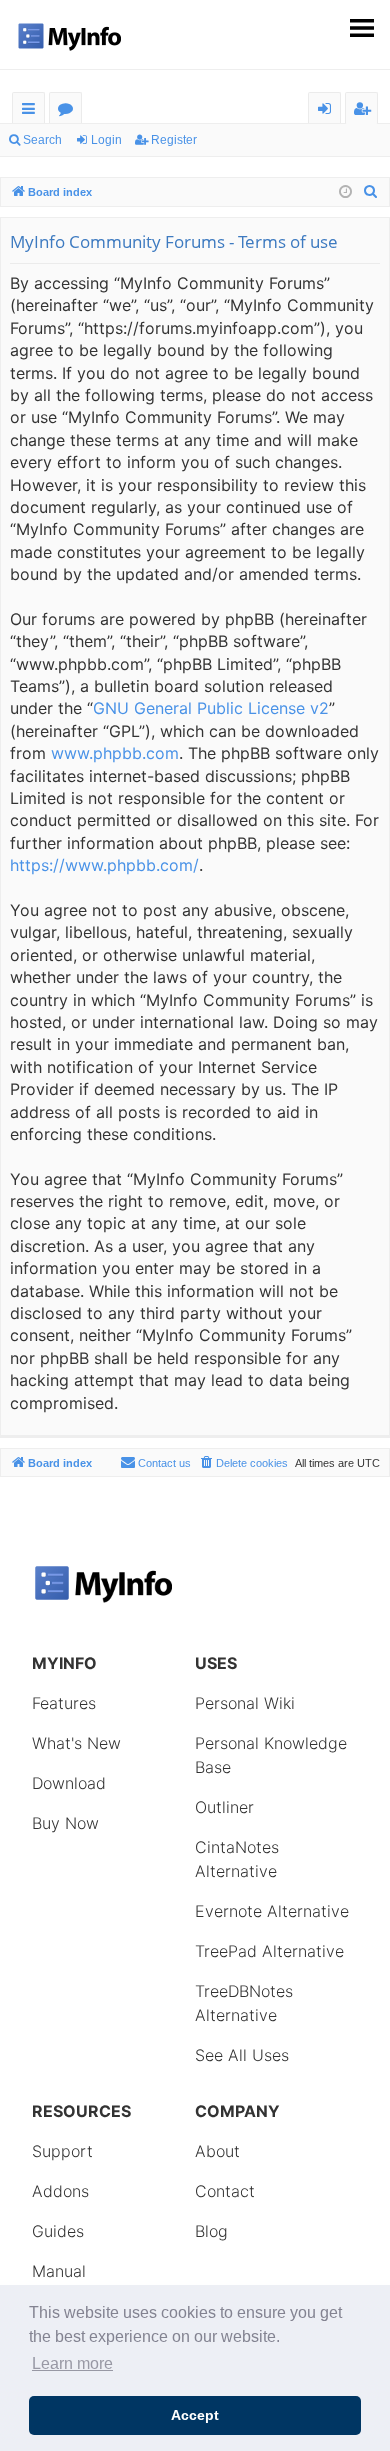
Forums (69, 111)
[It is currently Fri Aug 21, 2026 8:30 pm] (345, 192)
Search (42, 140)
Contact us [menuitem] (164, 1463)
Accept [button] (195, 2415)
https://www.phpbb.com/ (104, 865)
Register (174, 140)
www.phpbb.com (115, 753)
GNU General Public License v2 (211, 708)
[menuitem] (371, 192)
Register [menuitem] (366, 111)
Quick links (32, 111)
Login (106, 140)
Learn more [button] (72, 2363)
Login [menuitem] (328, 111)
